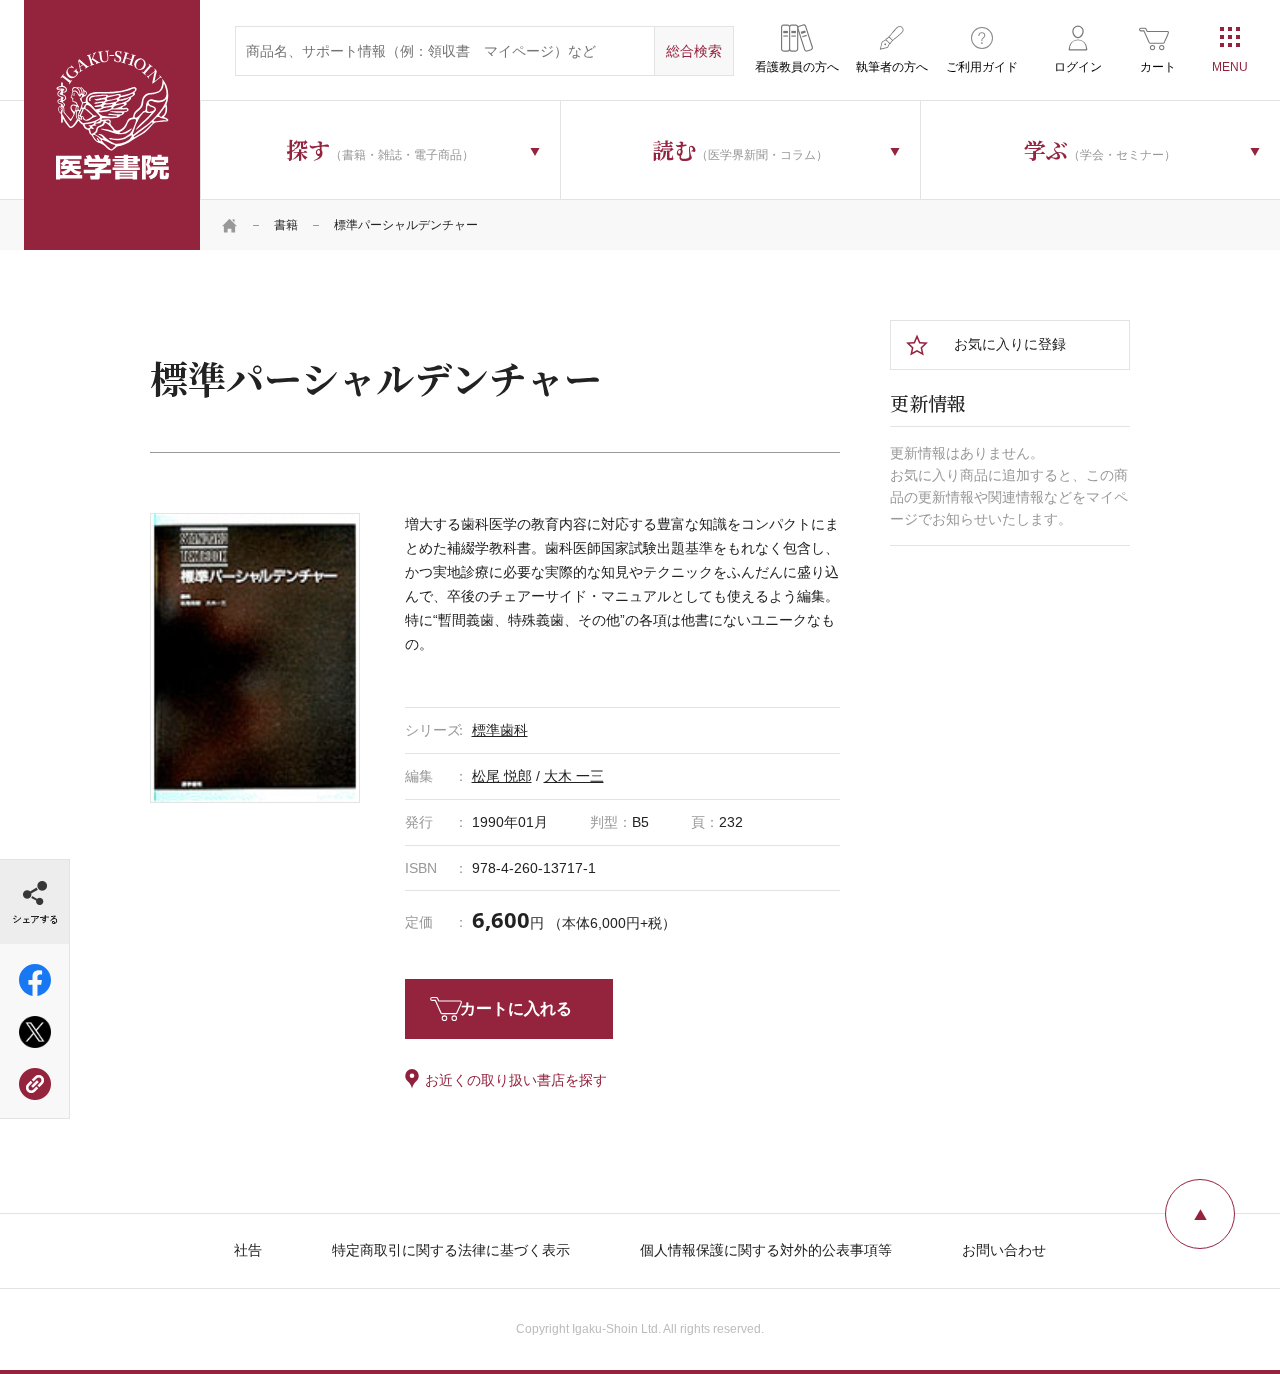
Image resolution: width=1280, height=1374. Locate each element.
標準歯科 (500, 730)
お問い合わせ (1004, 1250)
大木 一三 (574, 776)
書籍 (286, 225)
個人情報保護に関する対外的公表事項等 (766, 1250)
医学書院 (112, 125)
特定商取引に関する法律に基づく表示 (451, 1250)
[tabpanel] (255, 658)
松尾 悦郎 (502, 776)
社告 (248, 1250)
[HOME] (230, 225)
